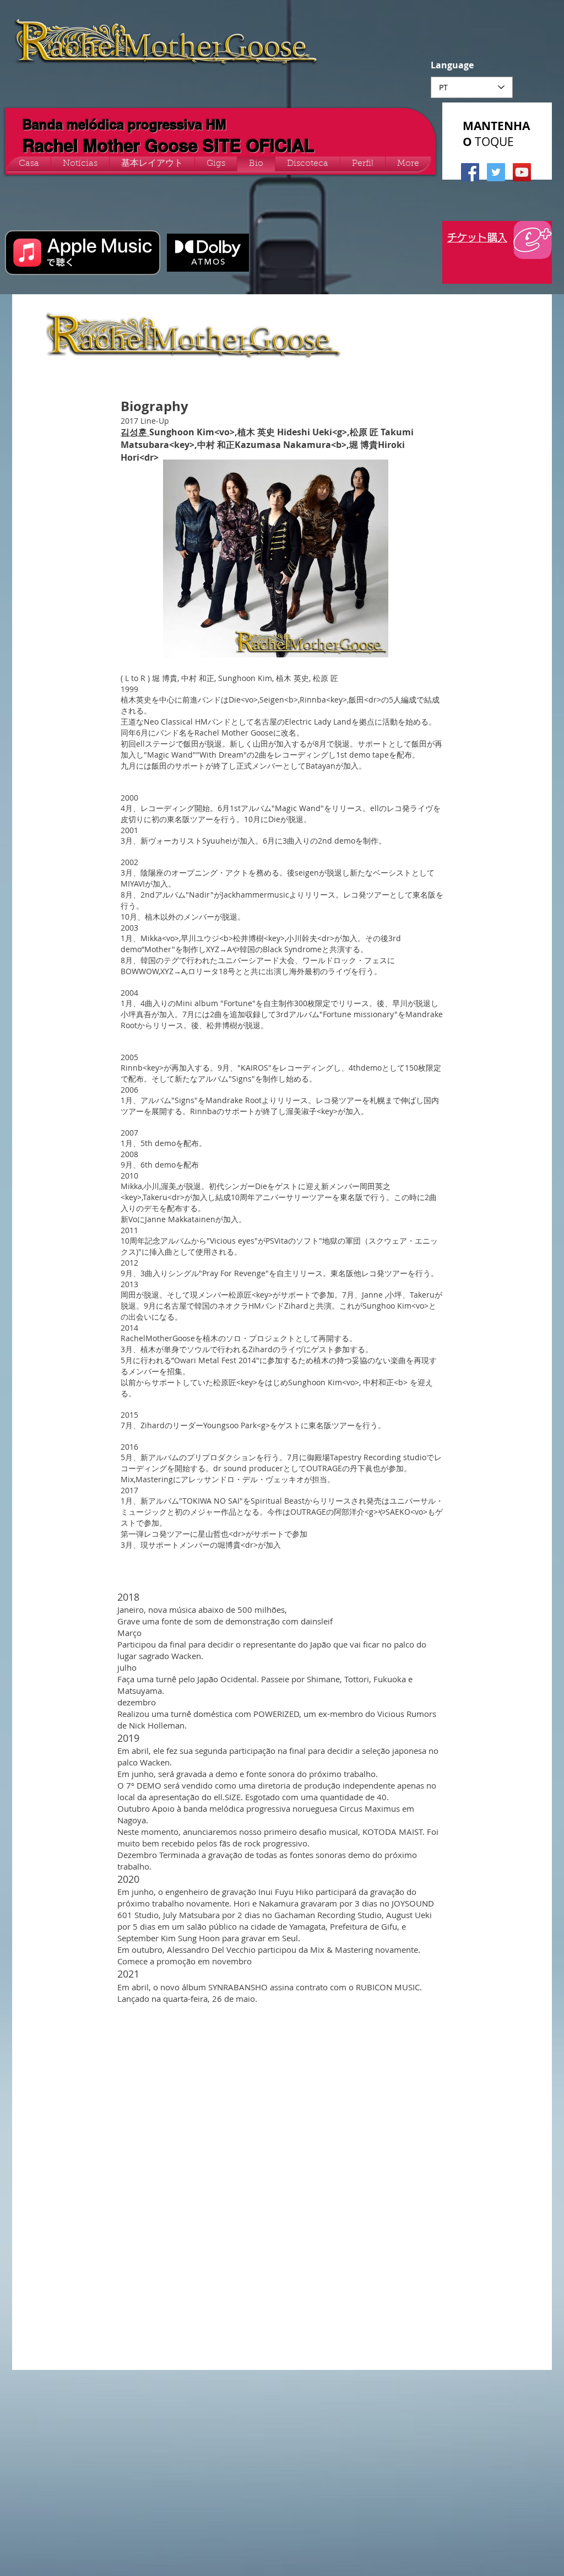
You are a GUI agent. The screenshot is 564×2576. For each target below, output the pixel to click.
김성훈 (135, 432)
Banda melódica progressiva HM (124, 125)
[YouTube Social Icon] (522, 172)
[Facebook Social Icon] (470, 172)
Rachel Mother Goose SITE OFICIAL (169, 146)
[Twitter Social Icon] (496, 172)
